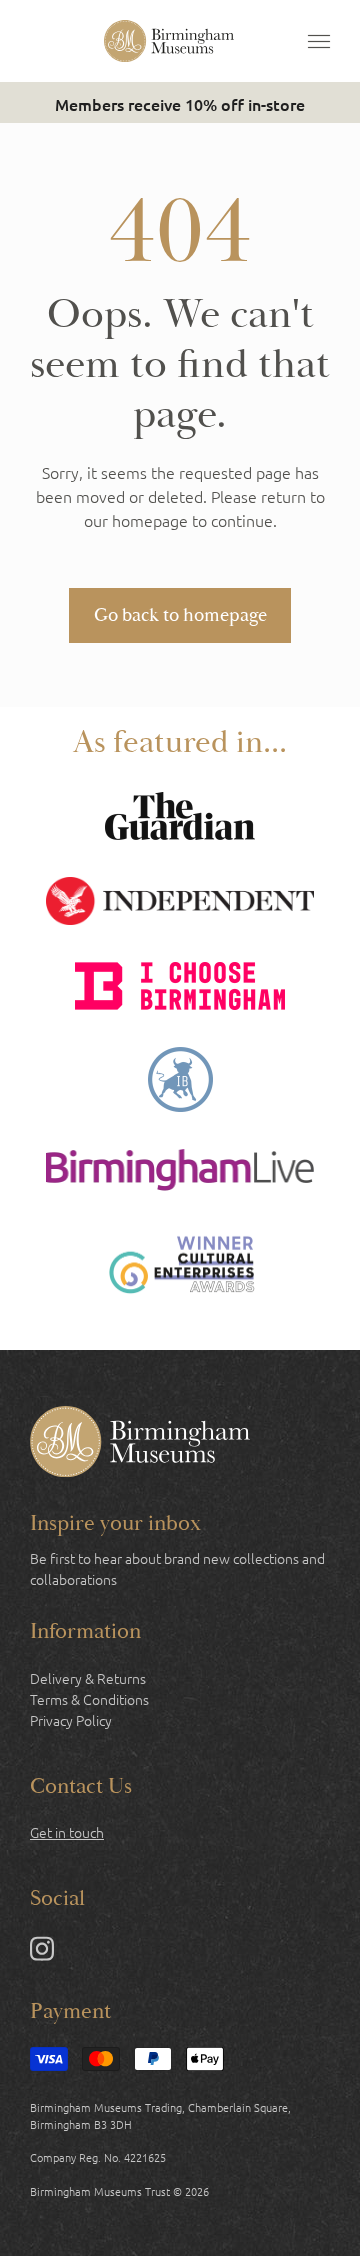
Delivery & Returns (88, 1678)
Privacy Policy (71, 1720)
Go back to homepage (180, 615)
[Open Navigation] (319, 41)
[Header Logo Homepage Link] (169, 41)
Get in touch (67, 1832)
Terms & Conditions (89, 1699)
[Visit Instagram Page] (42, 1952)
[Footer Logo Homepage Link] (140, 1444)
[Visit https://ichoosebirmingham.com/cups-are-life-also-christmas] (180, 988)
